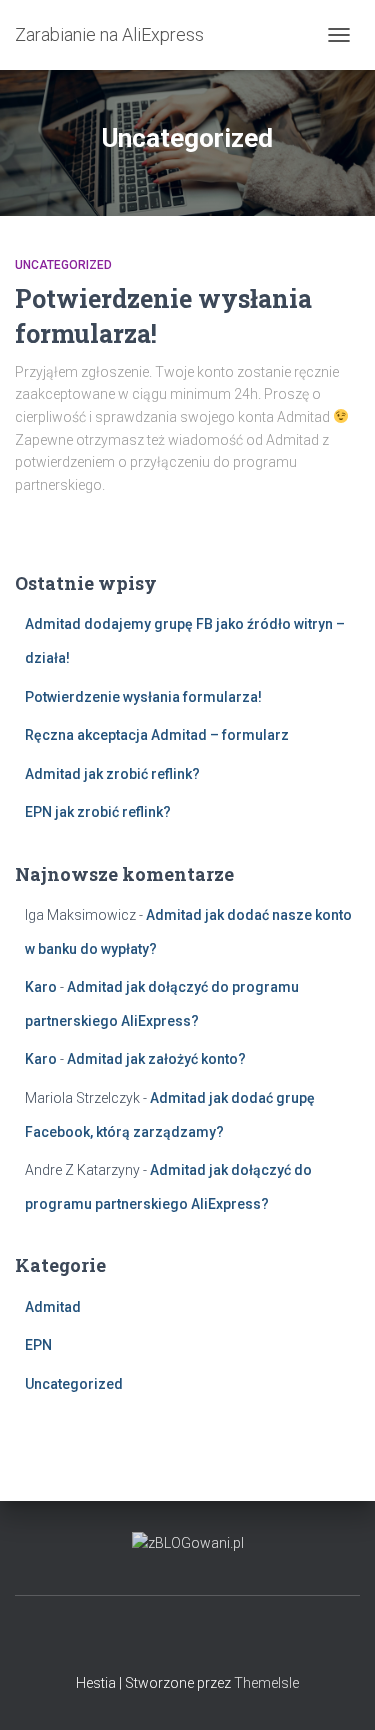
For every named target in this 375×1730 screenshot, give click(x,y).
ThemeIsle (266, 1683)
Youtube (223, 1639)
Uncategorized (63, 265)
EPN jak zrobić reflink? (98, 812)
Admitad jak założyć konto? (156, 1059)
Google (188, 1639)
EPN (38, 1345)
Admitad (53, 1307)
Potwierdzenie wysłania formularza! (143, 697)
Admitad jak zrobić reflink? (112, 774)
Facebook (153, 1639)
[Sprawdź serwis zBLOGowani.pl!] (188, 1542)
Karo (41, 987)
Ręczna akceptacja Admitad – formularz (157, 735)
